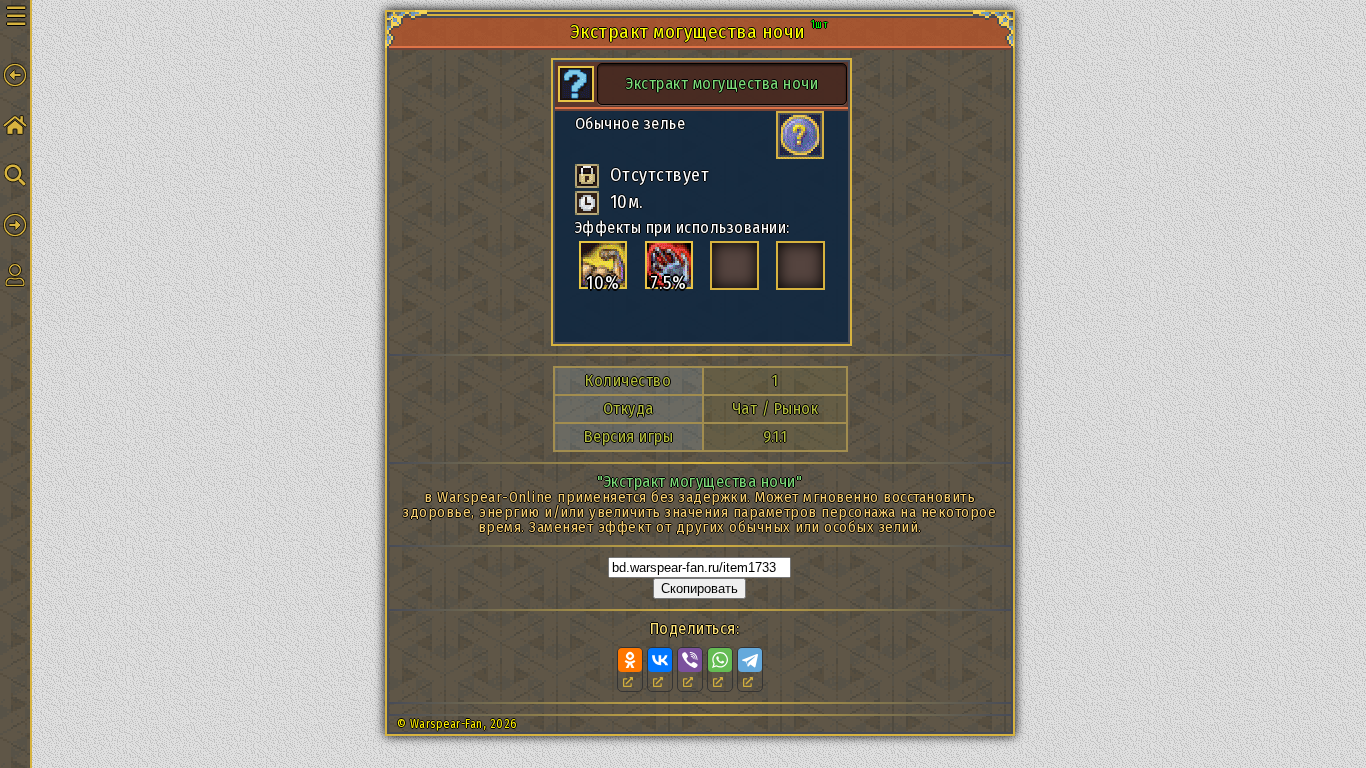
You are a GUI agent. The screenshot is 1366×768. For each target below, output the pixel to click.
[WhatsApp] (720, 660)
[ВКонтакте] (660, 660)
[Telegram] (750, 660)
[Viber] (690, 660)
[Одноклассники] (630, 660)
